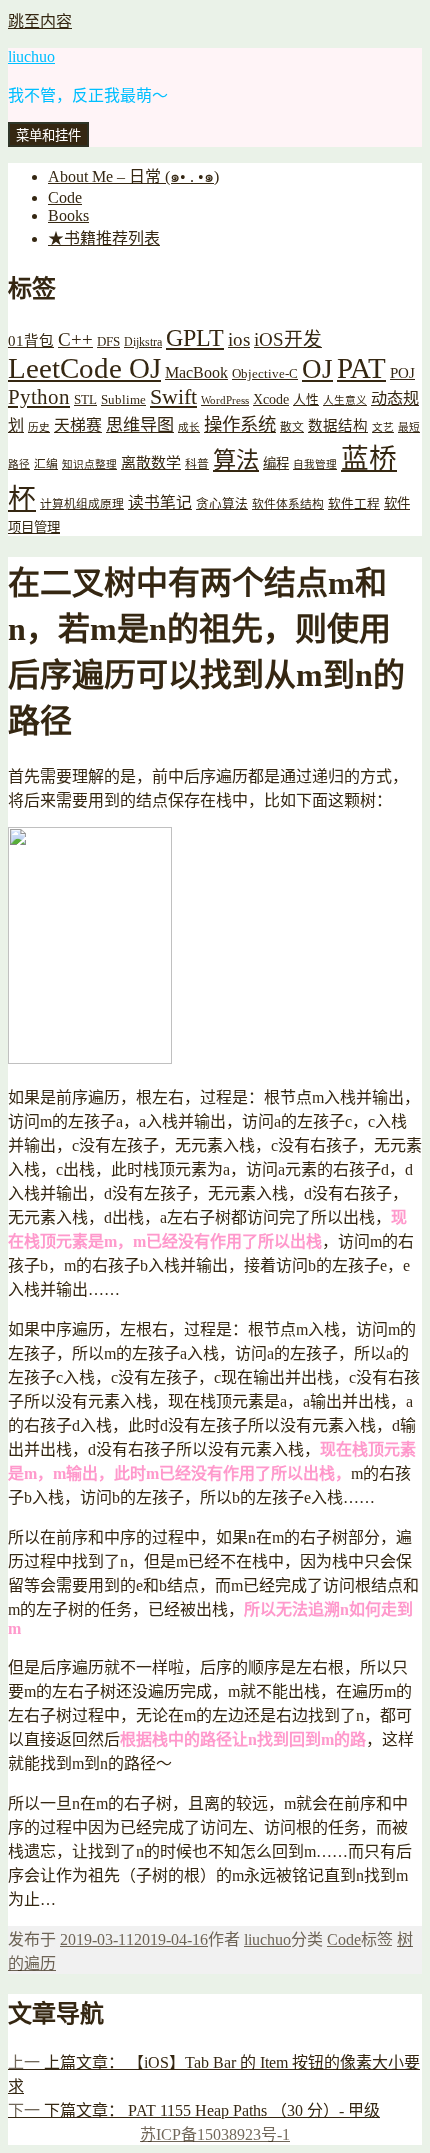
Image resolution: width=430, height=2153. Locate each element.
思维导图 (140, 425)
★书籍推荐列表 (104, 238)
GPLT (195, 337)
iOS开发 (288, 339)
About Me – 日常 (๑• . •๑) (133, 176)
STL (85, 399)
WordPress (225, 400)
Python (39, 397)
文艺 (383, 427)
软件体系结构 (288, 504)
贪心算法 (222, 504)
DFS (108, 342)
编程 (276, 463)
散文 (292, 427)
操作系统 (240, 425)
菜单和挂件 (48, 135)
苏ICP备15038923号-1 (215, 2134)
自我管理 (315, 464)
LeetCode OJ (84, 368)
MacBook (196, 372)
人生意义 (345, 400)
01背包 (31, 341)
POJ (402, 373)
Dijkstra (143, 342)
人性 (306, 400)
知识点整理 (89, 464)
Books (68, 215)
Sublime (123, 399)
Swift (173, 397)
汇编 (46, 464)
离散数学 (151, 463)
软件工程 (354, 504)
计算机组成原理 (82, 504)
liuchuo (31, 56)
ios (239, 339)
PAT (361, 368)
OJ (317, 369)
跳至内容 (40, 21)
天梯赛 (78, 425)
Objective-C (265, 373)
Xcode (271, 399)
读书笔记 (160, 502)
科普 (197, 464)
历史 (39, 427)
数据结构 (338, 426)
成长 (189, 427)
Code (65, 197)
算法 (236, 460)
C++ (75, 339)
